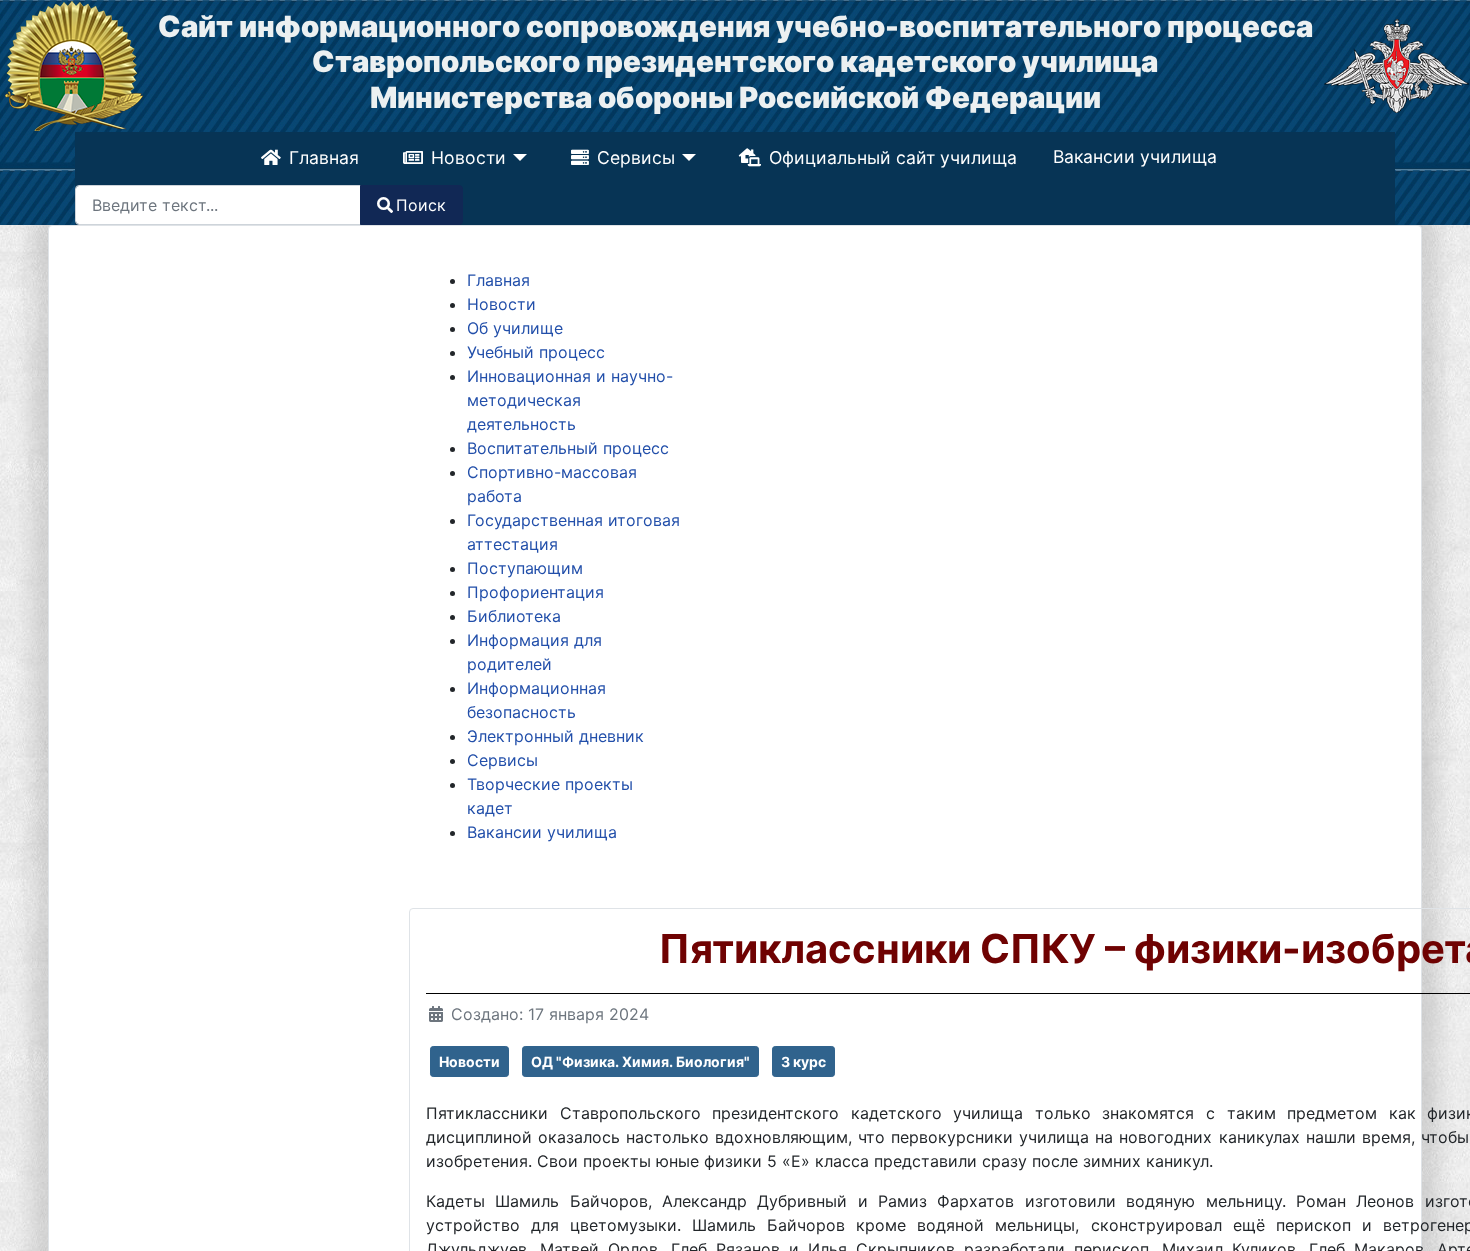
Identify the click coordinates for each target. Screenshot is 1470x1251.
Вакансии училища (1138, 156)
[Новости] (515, 158)
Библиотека (514, 616)
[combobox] (218, 205)
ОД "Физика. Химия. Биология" (640, 1061)
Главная (321, 157)
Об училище (515, 328)
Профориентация (535, 592)
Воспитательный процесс (568, 448)
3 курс (803, 1061)
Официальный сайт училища (896, 157)
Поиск (421, 205)
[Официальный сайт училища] (74, 64)
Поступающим (525, 568)
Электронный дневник (555, 736)
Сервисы (636, 157)
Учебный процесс (536, 352)
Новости (465, 157)
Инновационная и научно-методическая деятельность (570, 400)
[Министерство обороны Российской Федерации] (1396, 64)
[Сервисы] (687, 158)
